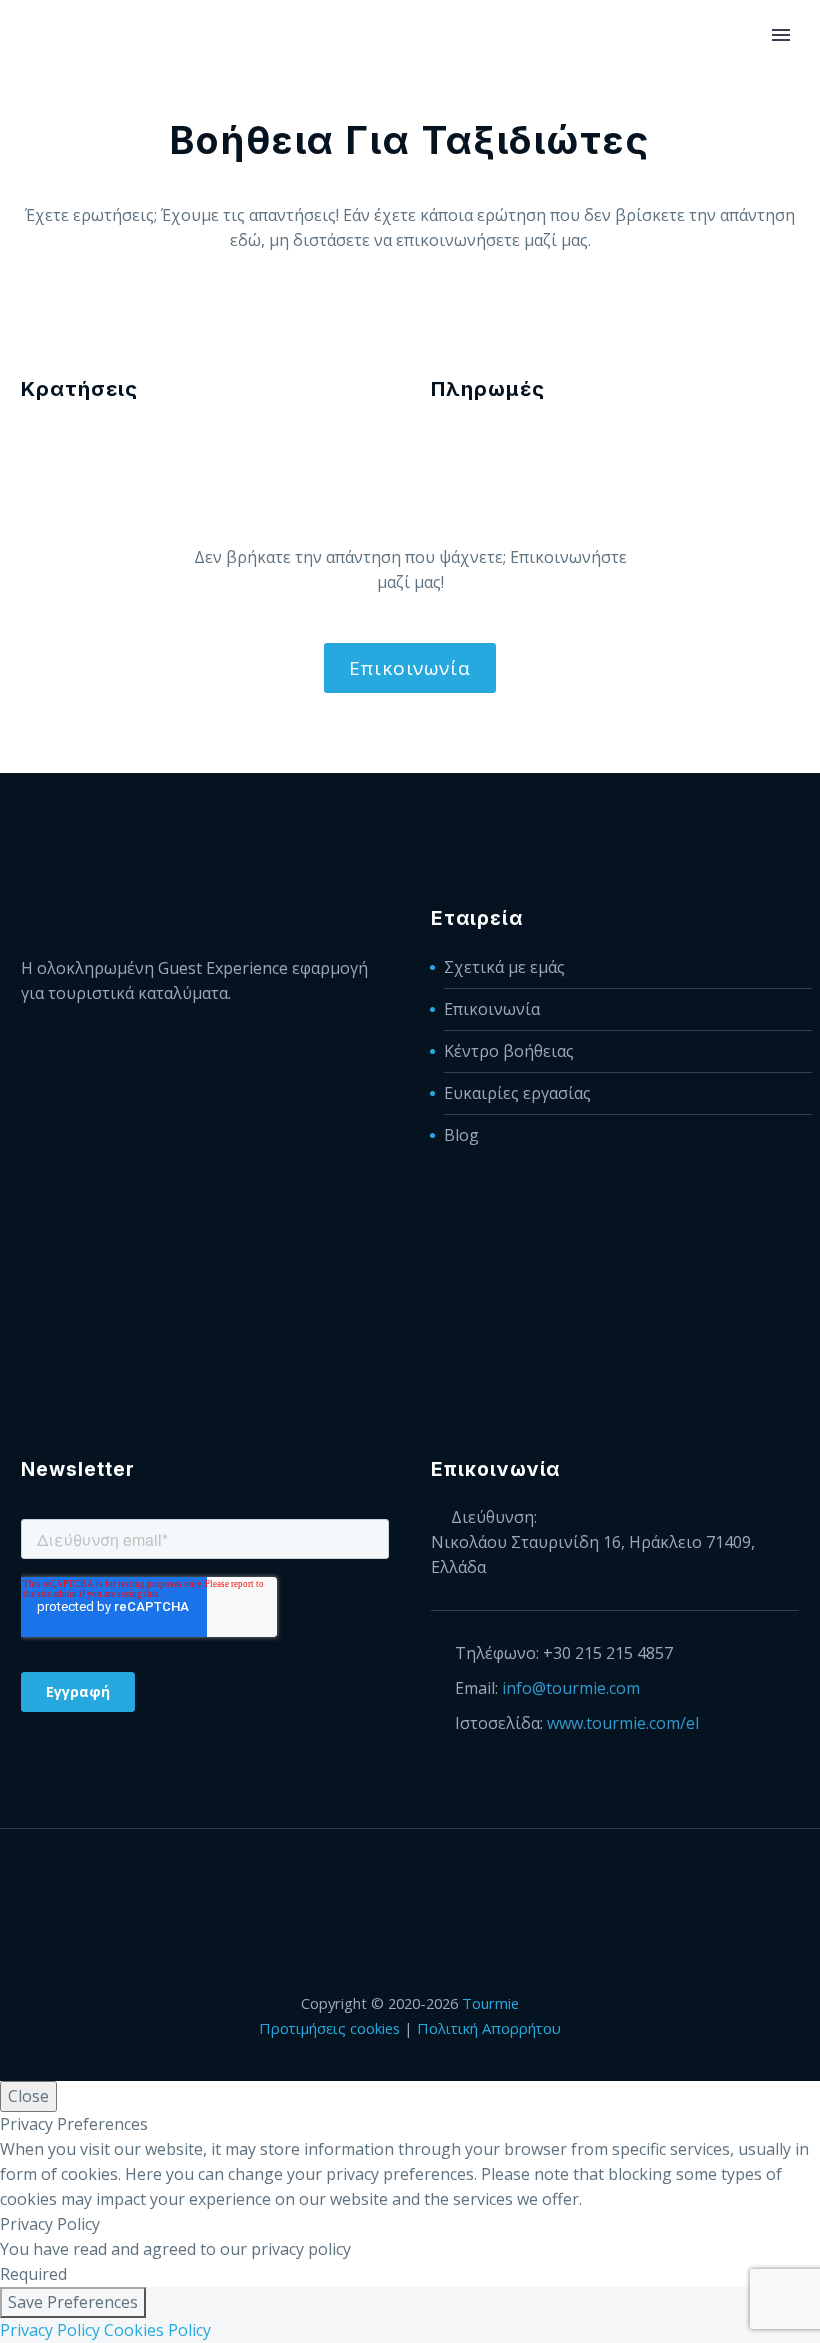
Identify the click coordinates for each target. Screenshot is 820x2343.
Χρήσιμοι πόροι (671, 95)
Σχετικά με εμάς (504, 967)
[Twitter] (410, 1883)
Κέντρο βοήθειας (509, 1051)
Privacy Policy (50, 2330)
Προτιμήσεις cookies (329, 2028)
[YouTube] (462, 1883)
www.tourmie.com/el (623, 1723)
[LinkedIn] (384, 1883)
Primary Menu (781, 35)
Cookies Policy (157, 2330)
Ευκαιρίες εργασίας (517, 1093)
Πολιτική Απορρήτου (489, 2028)
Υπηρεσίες (224, 95)
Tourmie (490, 2003)
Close (28, 2096)
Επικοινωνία (410, 668)
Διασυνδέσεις (355, 95)
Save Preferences (73, 2302)
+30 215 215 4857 (608, 1653)
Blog (461, 1135)
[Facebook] (358, 1883)
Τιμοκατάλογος (509, 95)
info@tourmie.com (571, 1688)
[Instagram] (436, 1883)
